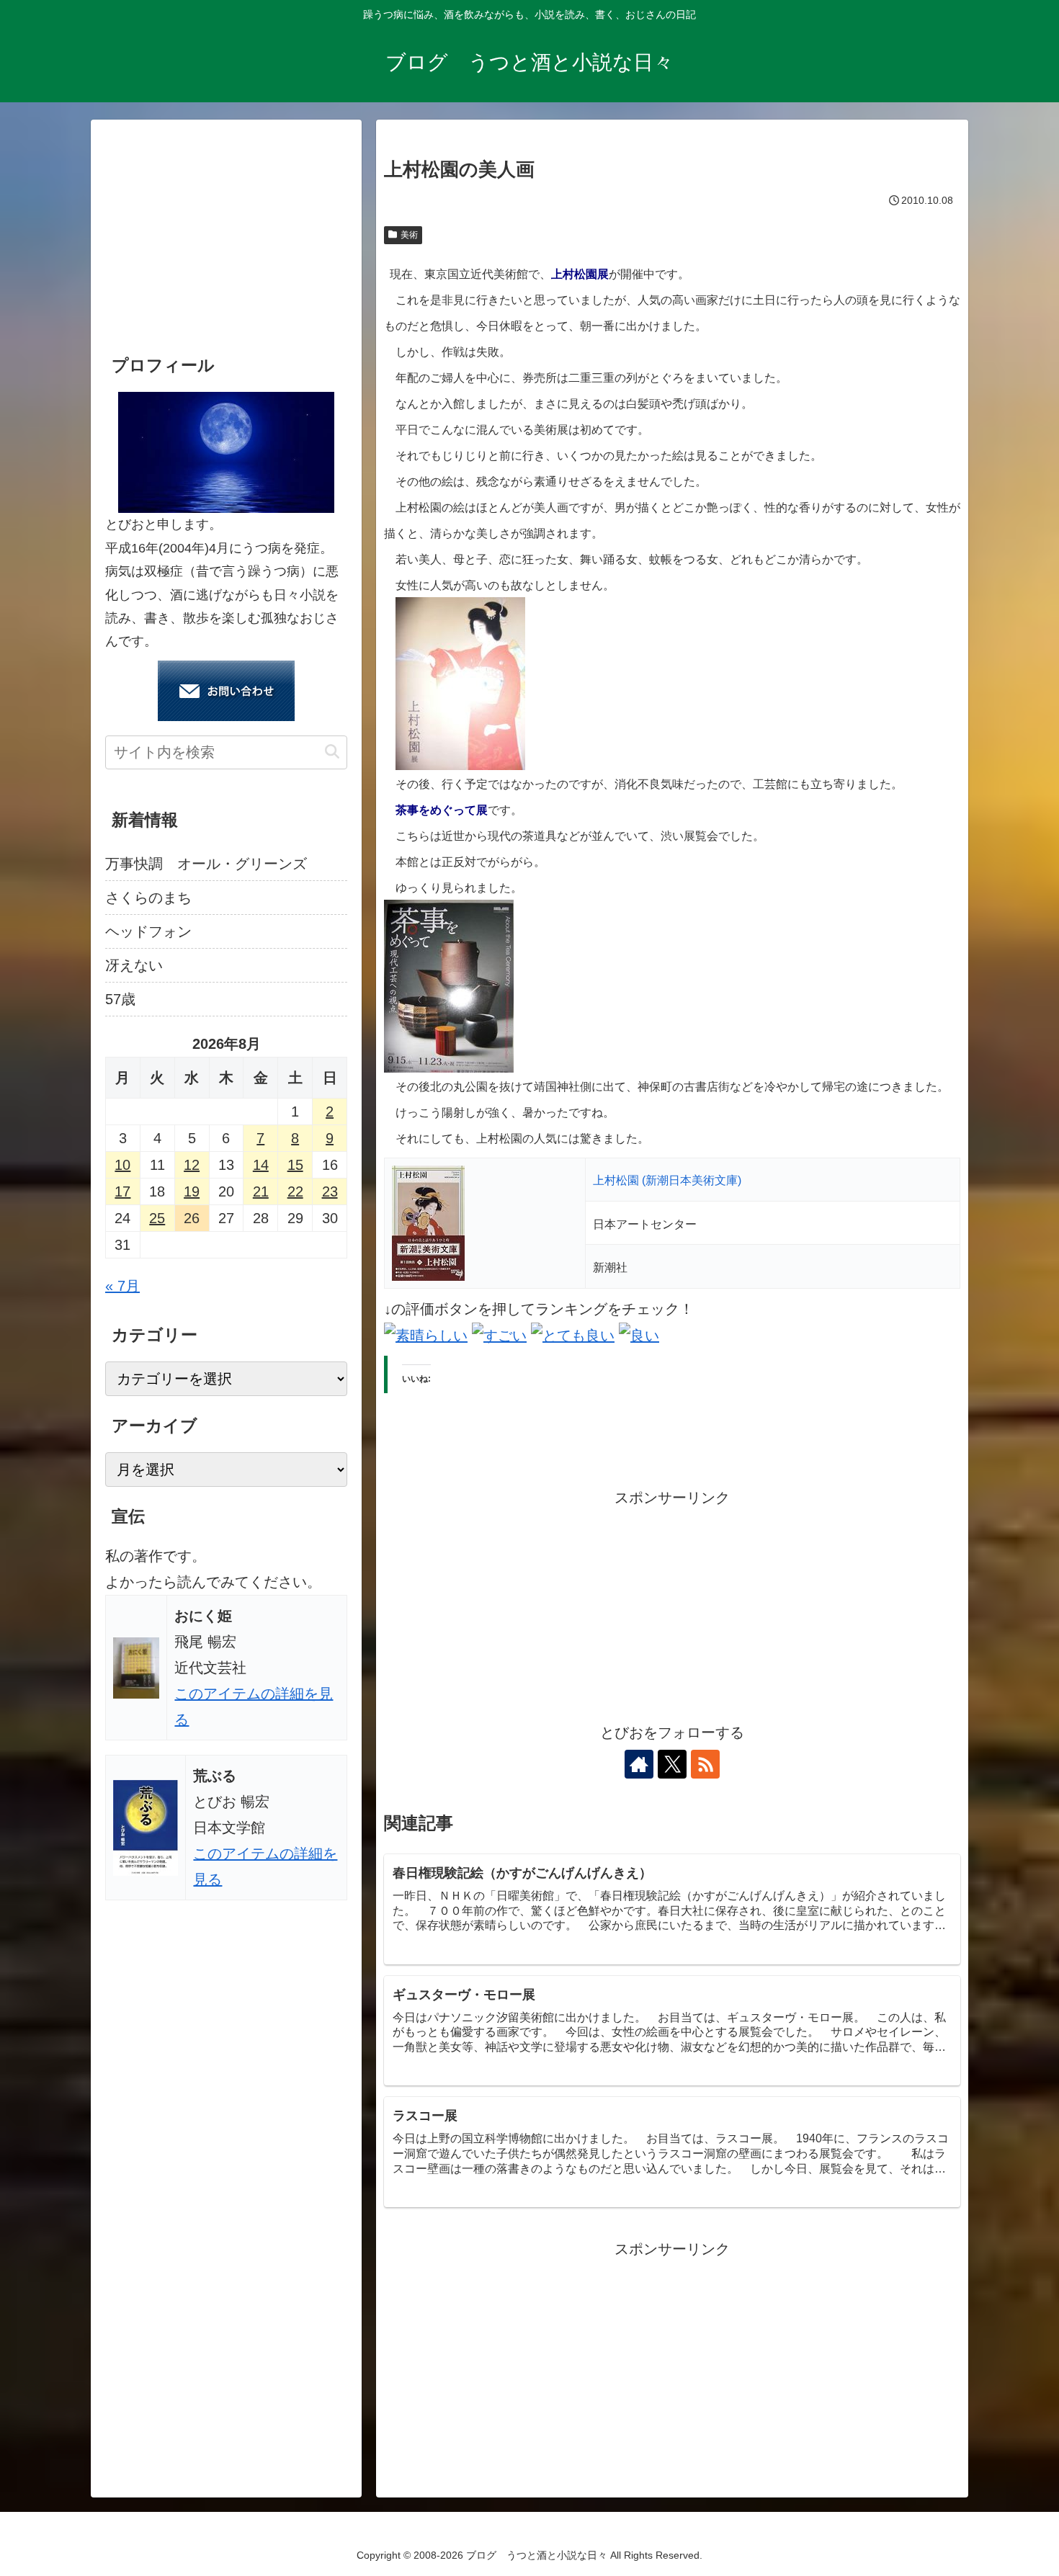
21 (261, 1191)
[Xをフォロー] (672, 1764)
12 (192, 1165)
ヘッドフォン (148, 931)
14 (261, 1165)
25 (157, 1218)
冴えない (134, 965)
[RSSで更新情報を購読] (705, 1764)
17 (122, 1191)
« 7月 (122, 1286)
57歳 (120, 999)
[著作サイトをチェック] (639, 1764)
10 (122, 1165)
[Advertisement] (672, 1611)
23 (330, 1191)
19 (192, 1191)
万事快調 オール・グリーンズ (206, 864)
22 (295, 1191)
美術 (409, 235)
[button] (332, 752)
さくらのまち (148, 898)
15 (295, 1165)
